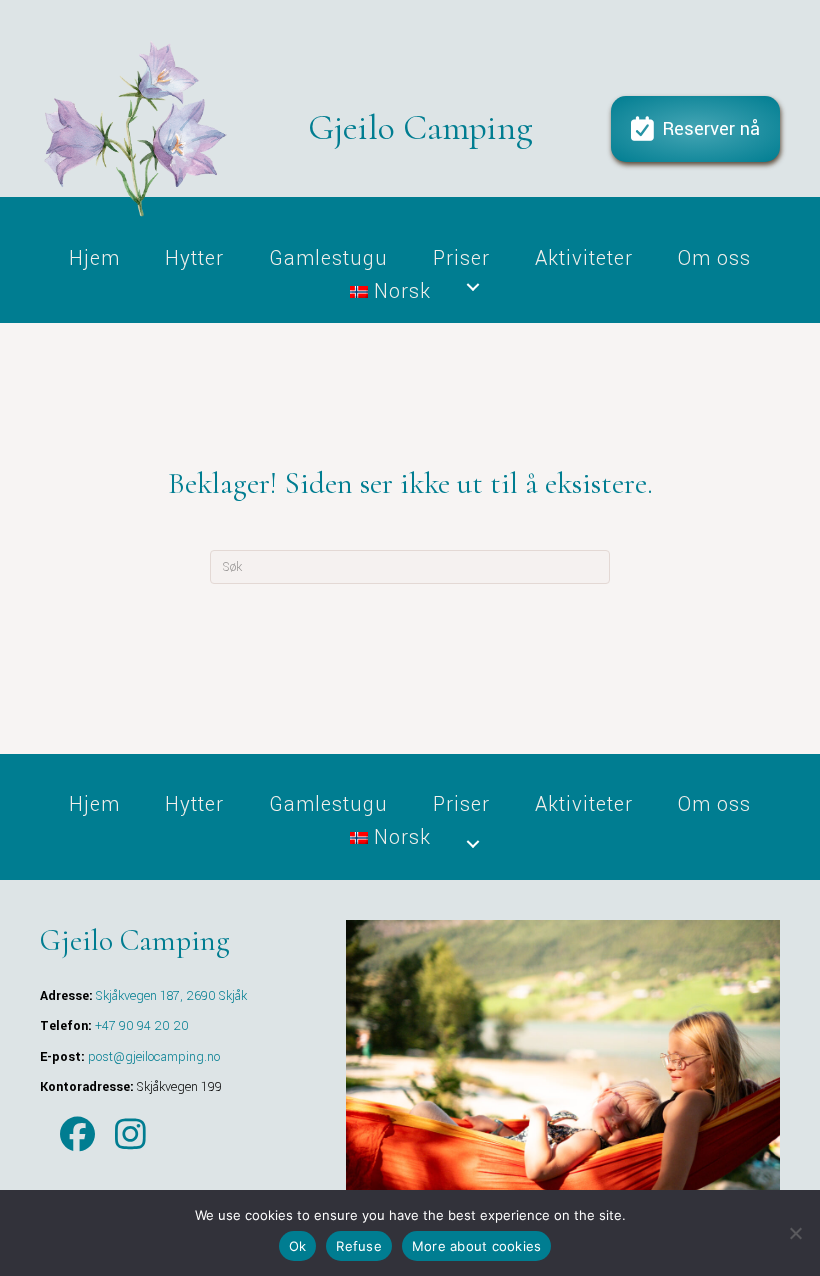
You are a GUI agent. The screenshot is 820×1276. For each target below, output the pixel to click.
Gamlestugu (328, 257)
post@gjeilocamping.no (154, 1057)
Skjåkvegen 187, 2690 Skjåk (171, 996)
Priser (461, 257)
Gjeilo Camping (420, 127)
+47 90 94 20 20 (142, 1026)
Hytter (194, 257)
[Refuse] (795, 1233)
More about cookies (477, 1246)
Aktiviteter (584, 257)
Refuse (359, 1246)
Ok (298, 1246)
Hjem (94, 257)
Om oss (714, 257)
